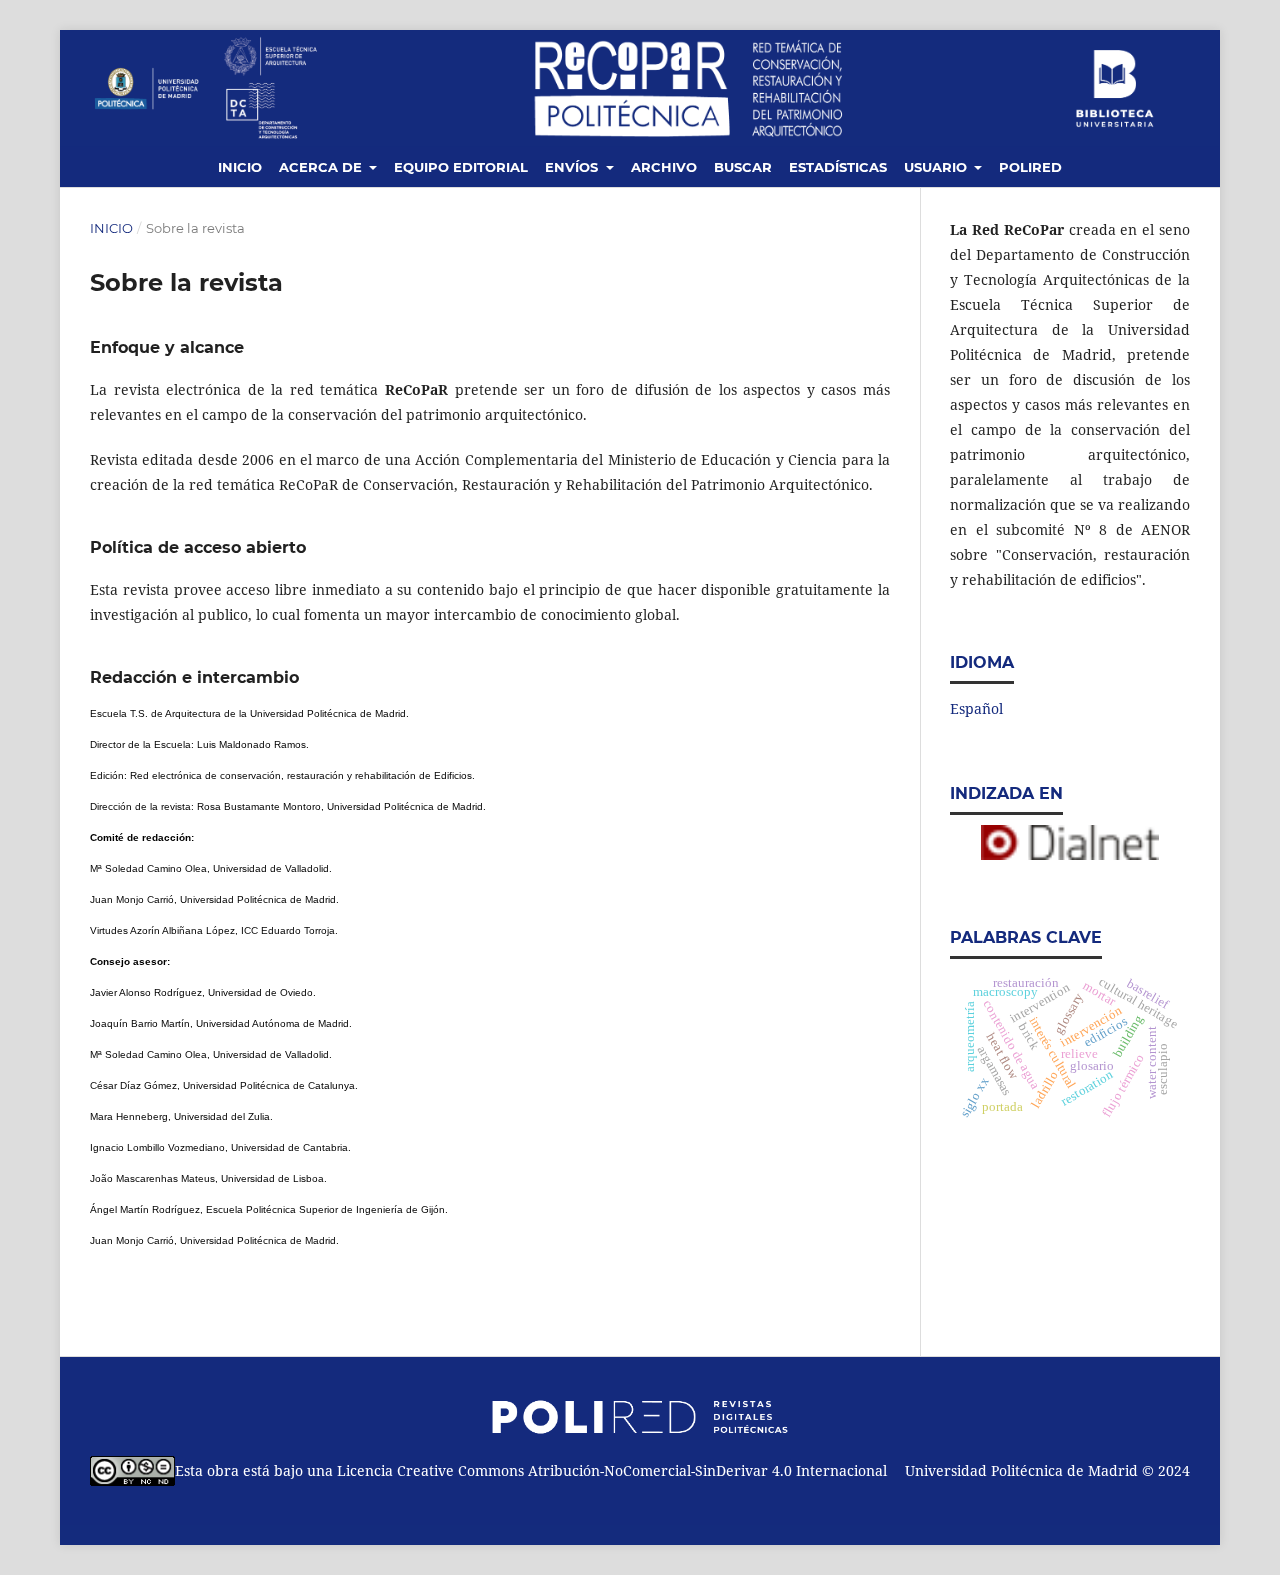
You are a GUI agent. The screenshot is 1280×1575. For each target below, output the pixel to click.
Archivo (664, 167)
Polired (1030, 167)
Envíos (573, 167)
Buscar (743, 167)
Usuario (937, 167)
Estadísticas (838, 167)
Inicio (240, 167)
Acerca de (322, 167)
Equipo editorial (461, 167)
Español (976, 708)
